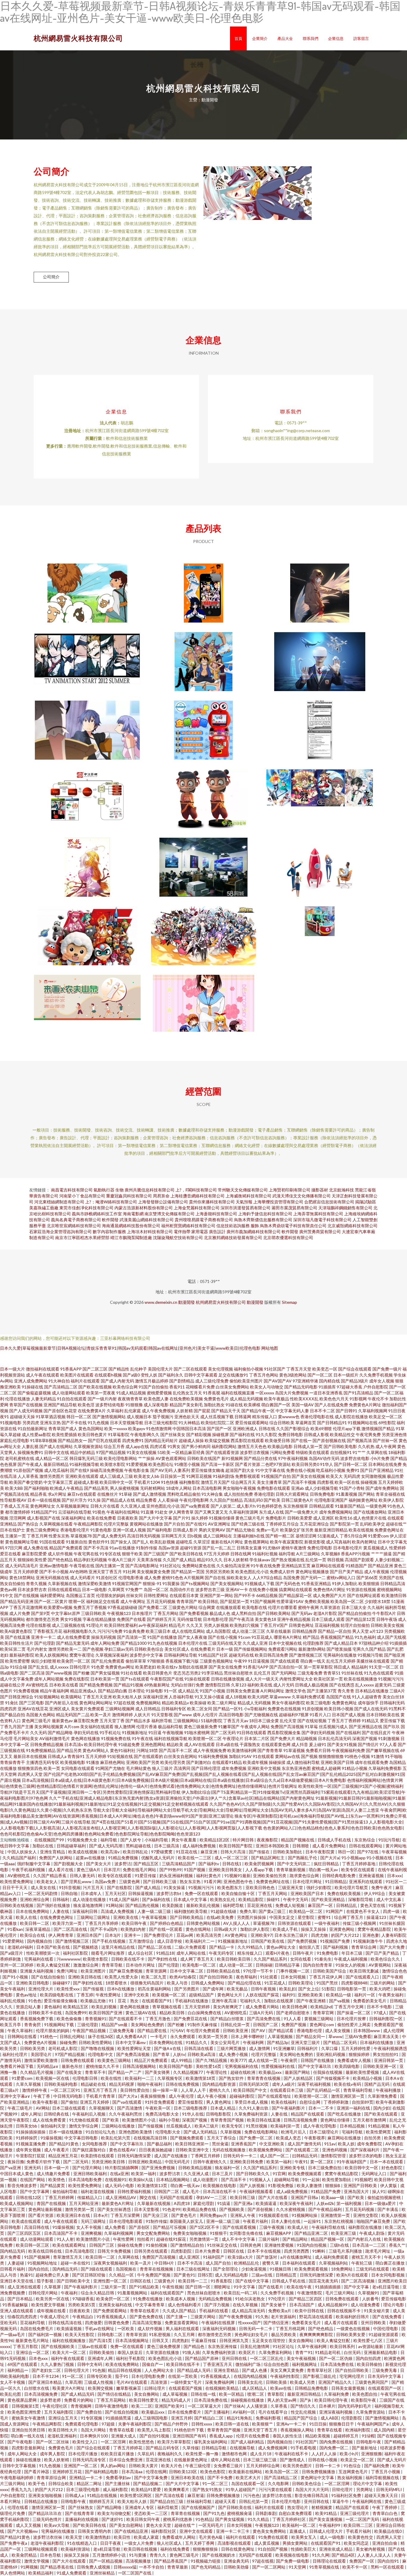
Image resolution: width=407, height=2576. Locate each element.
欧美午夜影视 (45, 2102)
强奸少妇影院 (319, 1887)
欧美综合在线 (33, 1935)
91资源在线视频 (361, 1589)
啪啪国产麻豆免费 (374, 2221)
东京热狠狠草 (296, 1506)
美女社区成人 (177, 1649)
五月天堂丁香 (112, 1721)
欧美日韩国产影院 (236, 1846)
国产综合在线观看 (355, 1369)
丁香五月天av (236, 1721)
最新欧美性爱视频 (363, 2072)
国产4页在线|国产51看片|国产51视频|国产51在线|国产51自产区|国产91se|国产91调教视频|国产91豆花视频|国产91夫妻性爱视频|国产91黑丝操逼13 (230, 1822)
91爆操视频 (51, 2138)
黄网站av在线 (288, 1756)
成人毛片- (191, 2191)
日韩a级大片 (226, 1929)
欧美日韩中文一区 (116, 1482)
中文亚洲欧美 (272, 2144)
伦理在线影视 (38, 1625)
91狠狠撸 (134, 1405)
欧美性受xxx (69, 1989)
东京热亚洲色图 (296, 1768)
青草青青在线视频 (264, 2078)
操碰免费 (68, 2042)
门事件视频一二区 (293, 1971)
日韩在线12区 (29, 2197)
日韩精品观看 (321, 1506)
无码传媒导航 (189, 1619)
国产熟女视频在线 (288, 1560)
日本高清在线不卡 (220, 2191)
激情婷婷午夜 (35, 2090)
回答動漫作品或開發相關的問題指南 (87, 657)
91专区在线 (110, 1554)
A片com (72, 1727)
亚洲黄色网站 (342, 1929)
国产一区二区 (320, 1375)
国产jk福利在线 (157, 1899)
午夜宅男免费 (368, 1434)
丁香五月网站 (166, 1613)
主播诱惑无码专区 (43, 1762)
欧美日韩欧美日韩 (234, 1959)
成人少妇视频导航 (321, 1488)
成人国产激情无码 (305, 2144)
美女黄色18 (265, 1619)
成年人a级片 (283, 2084)
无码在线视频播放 (229, 2150)
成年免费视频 (234, 1768)
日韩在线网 (241, 1554)
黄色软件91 (99, 1542)
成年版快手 (368, 1703)
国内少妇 (382, 2108)
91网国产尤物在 (110, 1768)
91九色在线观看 (379, 1673)
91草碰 (125, 1494)
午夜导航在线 (82, 1566)
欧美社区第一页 (328, 1679)
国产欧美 (272, 1500)
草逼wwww (280, 1697)
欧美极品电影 (280, 1446)
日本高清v (74, 1744)
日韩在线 (267, 1429)
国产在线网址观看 (364, 1595)
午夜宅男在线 (86, 1554)
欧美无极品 (238, 1989)
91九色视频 (98, 1423)
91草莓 (311, 1727)
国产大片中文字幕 (156, 1518)
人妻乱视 (30, 1446)
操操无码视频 (104, 1637)
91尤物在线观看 (84, 2120)
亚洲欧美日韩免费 (247, 2162)
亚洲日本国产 (90, 1935)
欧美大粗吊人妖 (127, 1697)
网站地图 (270, 1348)
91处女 (161, 1512)
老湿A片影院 (325, 1613)
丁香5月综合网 (353, 1536)
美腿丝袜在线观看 (373, 1661)
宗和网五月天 (174, 1536)
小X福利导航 (157, 1840)
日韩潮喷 (301, 1846)
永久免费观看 (183, 2036)
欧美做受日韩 (277, 1440)
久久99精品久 (251, 1947)
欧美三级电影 (319, 1703)
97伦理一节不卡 (258, 1971)
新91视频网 (232, 1458)
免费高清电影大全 (163, 2114)
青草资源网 (157, 1971)
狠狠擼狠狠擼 (331, 1756)
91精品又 (370, 1721)
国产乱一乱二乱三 (219, 1548)
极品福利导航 (170, 1727)
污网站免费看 (282, 1452)
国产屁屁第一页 (234, 1601)
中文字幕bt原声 (66, 1613)
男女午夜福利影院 (288, 1703)
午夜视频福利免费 (348, 1750)
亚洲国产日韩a (305, 2197)
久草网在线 (377, 1452)
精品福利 (360, 1667)
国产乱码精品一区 (324, 2090)
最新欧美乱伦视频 (203, 1905)
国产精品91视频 (128, 1685)
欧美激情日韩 (394, 1595)
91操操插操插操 (31, 2132)
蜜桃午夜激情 (294, 1548)
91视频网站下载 (59, 2025)
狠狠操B (333, 2185)
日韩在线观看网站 (366, 1846)
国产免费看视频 (194, 1613)
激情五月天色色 (252, 1446)
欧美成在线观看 (27, 2221)
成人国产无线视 (392, 1637)
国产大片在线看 (273, 2197)
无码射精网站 (153, 1488)
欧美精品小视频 (368, 2078)
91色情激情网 (159, 1429)
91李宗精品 (212, 1673)
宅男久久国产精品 (369, 1649)
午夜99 (240, 1661)
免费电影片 (276, 1518)
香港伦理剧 (264, 1494)
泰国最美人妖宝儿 (187, 2221)
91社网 (129, 1572)
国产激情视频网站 (109, 1417)
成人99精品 (182, 2060)
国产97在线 (368, 1852)
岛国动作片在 (182, 1589)
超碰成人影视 (86, 1482)
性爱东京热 (59, 1536)
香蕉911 (177, 1387)
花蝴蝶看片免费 (200, 1387)
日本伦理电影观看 (126, 2221)
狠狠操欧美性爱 (32, 1560)
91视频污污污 (391, 1679)
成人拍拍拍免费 (238, 1494)
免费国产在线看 (131, 1619)
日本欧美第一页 (105, 1679)
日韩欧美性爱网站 (96, 2042)
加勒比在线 (43, 1846)
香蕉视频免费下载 (37, 2019)
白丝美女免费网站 (232, 1387)
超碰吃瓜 (184, 1542)
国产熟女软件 (232, 2078)
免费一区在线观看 (202, 1893)
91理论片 (95, 1625)
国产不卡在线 (74, 1423)
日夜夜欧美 (128, 1518)
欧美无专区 (233, 2126)
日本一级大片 (13, 1369)
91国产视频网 (263, 1601)
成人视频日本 (139, 1417)
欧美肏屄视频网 (260, 1864)
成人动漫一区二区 (236, 1965)
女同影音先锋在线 (247, 2233)
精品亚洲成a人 (84, 1691)
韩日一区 (346, 1852)
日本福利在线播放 (377, 2042)
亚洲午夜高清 (225, 2001)
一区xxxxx (265, 1393)
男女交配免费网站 (154, 2233)
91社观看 (269, 1977)
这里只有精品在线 (118, 1947)
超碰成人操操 (191, 1440)
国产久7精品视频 (212, 2060)
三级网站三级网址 (94, 1917)
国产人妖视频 (253, 2185)
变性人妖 (149, 1375)
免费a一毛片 (268, 1530)
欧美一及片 (101, 1715)
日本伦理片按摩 (352, 2019)
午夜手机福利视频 (29, 1870)
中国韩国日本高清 (189, 1429)
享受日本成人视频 (252, 2102)
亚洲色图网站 (153, 1744)
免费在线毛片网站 (140, 1870)
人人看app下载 (260, 1870)
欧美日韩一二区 (35, 1923)
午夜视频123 (119, 1613)
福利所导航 (162, 1721)
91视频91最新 (237, 1876)
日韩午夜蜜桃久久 (210, 2162)
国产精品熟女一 (72, 1440)
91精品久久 (197, 2042)
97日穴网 (14, 1548)
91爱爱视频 (137, 1464)
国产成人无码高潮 (106, 1846)
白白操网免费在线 (205, 2013)
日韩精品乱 (347, 1905)
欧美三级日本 (158, 1631)
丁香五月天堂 (299, 1369)
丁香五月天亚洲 (97, 1697)
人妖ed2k (325, 2203)
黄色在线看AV (123, 2150)
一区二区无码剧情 (41, 1893)
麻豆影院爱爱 (34, 1554)
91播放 (93, 1762)
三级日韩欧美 (94, 1613)
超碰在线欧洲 (243, 2072)
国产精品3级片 (355, 1381)
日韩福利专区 (174, 1709)
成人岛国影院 (218, 1631)
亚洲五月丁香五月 (101, 2090)
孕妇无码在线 (86, 1732)
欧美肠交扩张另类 (297, 1530)
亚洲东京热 (50, 1423)
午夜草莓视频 (394, 1852)
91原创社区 (107, 1578)
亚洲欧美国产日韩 (337, 1762)
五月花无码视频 (161, 1601)
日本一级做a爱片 (381, 2203)
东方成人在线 (271, 1512)
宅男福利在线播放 (340, 1655)
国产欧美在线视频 (95, 1387)
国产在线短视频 (312, 1721)
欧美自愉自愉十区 (239, 1893)
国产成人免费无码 (109, 1536)
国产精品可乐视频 (170, 2227)
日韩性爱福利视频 (135, 2191)
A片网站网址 (272, 1691)
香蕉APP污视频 (355, 1554)
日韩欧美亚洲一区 (380, 2066)
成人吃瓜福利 (57, 1470)
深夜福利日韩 (85, 1911)
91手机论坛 (110, 1732)
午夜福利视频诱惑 (390, 2048)
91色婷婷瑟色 (269, 1506)
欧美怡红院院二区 (218, 1423)
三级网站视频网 (120, 1709)
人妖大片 (142, 1715)
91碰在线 (234, 1405)
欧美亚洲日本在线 (74, 2215)
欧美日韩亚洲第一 (192, 2144)
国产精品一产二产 (125, 2072)
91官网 (279, 2174)
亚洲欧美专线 (293, 2168)
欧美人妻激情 (310, 2185)
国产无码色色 (288, 1583)
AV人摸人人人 (237, 1923)
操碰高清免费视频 (107, 1470)
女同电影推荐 (95, 2144)
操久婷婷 (200, 1518)
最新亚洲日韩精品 (331, 1530)
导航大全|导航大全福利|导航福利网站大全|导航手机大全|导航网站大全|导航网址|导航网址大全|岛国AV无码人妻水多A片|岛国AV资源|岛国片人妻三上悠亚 (236, 1810)
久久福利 (376, 1607)
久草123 (239, 1685)
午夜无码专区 (222, 1953)
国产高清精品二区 (61, 1387)
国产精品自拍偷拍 (355, 1613)
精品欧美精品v (175, 1703)
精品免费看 (146, 1500)
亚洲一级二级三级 (223, 2221)
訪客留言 (361, 38)
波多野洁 (123, 1864)
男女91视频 (71, 1619)
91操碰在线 (32, 1387)
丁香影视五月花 (48, 1631)
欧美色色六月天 (334, 1399)
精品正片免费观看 (151, 2060)
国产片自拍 (174, 1524)
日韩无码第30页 (254, 2084)
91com (244, 1637)
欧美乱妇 (288, 1989)
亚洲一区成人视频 (129, 1530)
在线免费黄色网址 (57, 1917)
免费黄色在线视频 (284, 1709)
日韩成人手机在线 (335, 1840)
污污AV (177, 2030)
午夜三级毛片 (20, 2108)
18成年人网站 (179, 1488)
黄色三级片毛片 (250, 1518)
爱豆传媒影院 (191, 2102)
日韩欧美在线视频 (17, 1905)
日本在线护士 (13, 1530)
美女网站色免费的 (148, 2025)
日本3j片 (113, 1935)
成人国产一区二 (275, 2156)
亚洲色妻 (371, 1935)
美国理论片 (42, 2054)
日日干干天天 (15, 1887)
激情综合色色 (394, 1971)
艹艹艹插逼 (381, 1554)
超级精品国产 (202, 1995)
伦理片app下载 (347, 1429)
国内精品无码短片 (161, 1440)
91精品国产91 (44, 1512)
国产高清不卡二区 (175, 1750)
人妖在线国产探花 (263, 1995)
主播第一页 (15, 1536)
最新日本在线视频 (30, 1756)
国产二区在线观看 (190, 1369)
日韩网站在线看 (22, 2036)
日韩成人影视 (316, 1434)
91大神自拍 (59, 1381)
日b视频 (195, 1536)
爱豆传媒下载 (392, 1721)
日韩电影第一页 (352, 1989)
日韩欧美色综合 (149, 1649)
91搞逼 (224, 2203)
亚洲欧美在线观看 (82, 1476)
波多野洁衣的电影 (366, 2156)
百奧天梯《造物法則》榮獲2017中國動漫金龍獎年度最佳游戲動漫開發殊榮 (203, 931)
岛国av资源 (169, 1548)
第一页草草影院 (318, 1667)
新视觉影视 (315, 1542)
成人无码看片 (83, 1578)
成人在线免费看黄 (74, 1637)
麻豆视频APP (279, 2233)
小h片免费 (380, 1458)
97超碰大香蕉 (349, 1387)
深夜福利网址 (74, 1518)
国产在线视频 (27, 1595)
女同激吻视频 (374, 1476)
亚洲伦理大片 (41, 1989)
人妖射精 (184, 1411)
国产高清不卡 (234, 2179)
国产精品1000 (133, 1643)
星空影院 (306, 1917)
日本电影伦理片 (348, 1548)
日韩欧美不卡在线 (45, 2013)
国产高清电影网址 (142, 1566)
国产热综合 (28, 1524)
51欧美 (164, 1452)
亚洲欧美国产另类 (143, 1762)
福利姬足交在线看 (103, 1601)
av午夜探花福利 (153, 1625)
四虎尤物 (320, 1935)
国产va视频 (340, 2001)
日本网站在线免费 (385, 1464)
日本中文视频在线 (285, 1643)
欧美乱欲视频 (162, 1542)
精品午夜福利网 (55, 1691)
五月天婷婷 (96, 1756)
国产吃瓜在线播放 (345, 2114)
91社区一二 (396, 1881)
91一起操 (311, 2179)
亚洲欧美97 (261, 1935)
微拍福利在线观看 (43, 1369)
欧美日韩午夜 (135, 1923)
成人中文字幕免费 (17, 1679)
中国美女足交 (282, 1917)
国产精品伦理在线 (245, 1983)
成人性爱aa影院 (36, 1434)
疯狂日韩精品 (327, 1864)
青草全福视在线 (390, 1494)
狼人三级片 (162, 1768)
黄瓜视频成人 (376, 1548)
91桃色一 (49, 2036)
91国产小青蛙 (352, 1488)
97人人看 (388, 1744)
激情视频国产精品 (378, 1429)
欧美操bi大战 (141, 2179)
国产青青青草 (270, 1750)
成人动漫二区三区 (248, 1631)
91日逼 (155, 1732)
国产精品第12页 (361, 1619)
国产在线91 (196, 1524)
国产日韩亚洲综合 (17, 1697)
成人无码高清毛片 (22, 1566)
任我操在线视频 (328, 2072)
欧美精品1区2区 (215, 1840)
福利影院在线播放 (365, 2227)
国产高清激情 (130, 2108)
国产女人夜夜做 (192, 1637)
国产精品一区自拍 (335, 1631)
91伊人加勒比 (345, 1583)
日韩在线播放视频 (228, 1679)
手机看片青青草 (101, 2096)
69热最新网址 (157, 1685)
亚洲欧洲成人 (245, 1429)
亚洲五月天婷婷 (95, 2102)
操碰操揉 (277, 1762)
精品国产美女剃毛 (186, 1405)
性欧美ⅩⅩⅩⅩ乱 (304, 1399)
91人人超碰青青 (367, 1697)
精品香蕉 (38, 1494)
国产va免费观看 (195, 1506)
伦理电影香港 (131, 1578)
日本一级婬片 (346, 1375)
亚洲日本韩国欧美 (273, 1846)
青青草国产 (187, 1601)
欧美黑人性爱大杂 (122, 1977)
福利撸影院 (189, 1482)
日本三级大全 (354, 1607)
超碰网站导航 (287, 2179)
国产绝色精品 (60, 1560)
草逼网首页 (306, 1423)
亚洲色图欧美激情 (136, 2132)
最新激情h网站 (312, 1649)
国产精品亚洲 (380, 1566)
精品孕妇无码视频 (90, 1560)
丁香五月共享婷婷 (102, 1923)
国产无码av (302, 1613)
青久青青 (346, 1691)
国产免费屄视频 (303, 1941)
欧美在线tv (167, 1667)
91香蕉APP (71, 1369)
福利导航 (287, 1554)
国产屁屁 (202, 1411)
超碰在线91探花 (171, 2239)
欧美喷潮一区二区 (205, 1738)
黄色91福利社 (123, 1750)
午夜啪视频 (173, 1732)
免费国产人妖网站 (56, 1858)
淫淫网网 (18, 1518)
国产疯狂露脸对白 (90, 2150)
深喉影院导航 (361, 1899)
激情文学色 (296, 1691)
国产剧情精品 (182, 1381)
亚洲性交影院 (366, 2215)
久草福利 (115, 1411)
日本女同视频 (294, 1977)
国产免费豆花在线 (191, 2019)
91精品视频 (379, 2126)
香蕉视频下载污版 (182, 1661)
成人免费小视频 (234, 2054)
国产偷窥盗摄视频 (34, 1393)
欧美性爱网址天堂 (135, 2048)
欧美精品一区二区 (306, 1911)
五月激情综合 (142, 1941)
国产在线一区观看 (166, 1929)
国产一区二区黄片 (51, 1601)
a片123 (376, 1631)
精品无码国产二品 (73, 1715)
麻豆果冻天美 (387, 2036)
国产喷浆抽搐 (339, 1649)
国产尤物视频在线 (261, 1715)
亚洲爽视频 (91, 2233)
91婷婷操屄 (27, 2138)
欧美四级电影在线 (57, 1995)
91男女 (174, 1446)
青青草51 (332, 1673)
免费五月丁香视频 (90, 1607)
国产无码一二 (313, 1578)
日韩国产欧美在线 (268, 1941)
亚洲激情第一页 (336, 2215)
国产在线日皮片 (376, 1732)
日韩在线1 (232, 1864)
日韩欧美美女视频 (387, 1625)
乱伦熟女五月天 (187, 1393)
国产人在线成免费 (331, 1405)
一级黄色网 (376, 1506)
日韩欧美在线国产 (204, 1458)
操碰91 (274, 1899)
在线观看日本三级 (287, 2090)
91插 (399, 1673)
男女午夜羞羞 (184, 1840)
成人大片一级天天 (262, 1679)
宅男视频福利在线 (242, 2066)
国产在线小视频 (223, 1637)
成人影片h (246, 1506)
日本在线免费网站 (33, 1911)
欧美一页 (52, 1768)
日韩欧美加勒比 (288, 1852)
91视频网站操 (305, 2215)
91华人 (327, 1464)
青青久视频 (36, 1583)
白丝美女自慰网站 (181, 1756)
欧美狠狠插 (369, 1583)
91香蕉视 (212, 1393)
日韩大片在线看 (105, 1506)
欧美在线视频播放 (361, 1679)
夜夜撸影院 (268, 1840)
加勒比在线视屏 (193, 1667)
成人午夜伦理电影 (320, 2126)
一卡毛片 (159, 2036)
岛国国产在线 (338, 1697)
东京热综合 (365, 1840)
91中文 (7, 1595)
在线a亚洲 (119, 2174)
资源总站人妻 (29, 2007)
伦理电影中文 (101, 2054)
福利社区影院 (76, 1953)
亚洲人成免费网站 (31, 1381)
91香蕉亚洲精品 (316, 1583)
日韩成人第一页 (308, 1446)
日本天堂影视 (147, 2209)
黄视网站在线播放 (146, 1524)
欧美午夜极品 (276, 1399)
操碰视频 (369, 1482)
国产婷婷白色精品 (167, 1923)
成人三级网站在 (218, 1536)
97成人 (380, 2013)
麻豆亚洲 (209, 1852)
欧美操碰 (198, 1703)
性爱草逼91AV (290, 1601)
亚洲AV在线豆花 (33, 1709)
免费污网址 (67, 1971)
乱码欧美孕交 (372, 1524)
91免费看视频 (26, 1691)
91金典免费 (134, 1631)
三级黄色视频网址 (216, 1661)
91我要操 (171, 1583)
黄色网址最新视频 (45, 2209)
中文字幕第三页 (58, 1482)
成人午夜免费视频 (159, 1411)
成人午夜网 (386, 1446)
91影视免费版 (281, 2185)
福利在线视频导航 (171, 1738)
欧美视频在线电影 (220, 2185)
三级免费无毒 (122, 2030)
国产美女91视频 (342, 1744)
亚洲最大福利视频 (37, 1971)
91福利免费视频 (213, 1756)
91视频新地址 (135, 1732)
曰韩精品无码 (305, 2156)
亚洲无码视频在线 (52, 1578)
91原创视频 (313, 1709)
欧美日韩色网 (295, 2007)
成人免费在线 (36, 1548)
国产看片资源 (248, 1464)
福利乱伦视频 (13, 2001)
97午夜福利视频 (293, 1458)
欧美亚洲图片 (94, 1971)
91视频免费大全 (83, 1840)
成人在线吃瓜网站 (188, 1631)
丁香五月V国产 (274, 1625)
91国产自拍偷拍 (153, 1387)
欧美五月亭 (11, 2025)
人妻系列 (182, 1470)
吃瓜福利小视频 (331, 1470)
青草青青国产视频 (227, 2120)
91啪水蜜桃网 (197, 1732)
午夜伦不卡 (378, 1399)
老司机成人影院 (63, 2048)
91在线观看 (263, 1756)
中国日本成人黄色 (17, 2174)
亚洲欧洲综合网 (35, 1899)
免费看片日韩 (318, 1750)
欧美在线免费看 (102, 1518)
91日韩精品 (336, 1881)
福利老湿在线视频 (98, 2191)
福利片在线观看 (85, 1381)
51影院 (328, 1989)
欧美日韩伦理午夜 (101, 1744)
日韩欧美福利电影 (61, 2084)
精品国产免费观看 (66, 1548)
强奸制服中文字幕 (34, 1864)
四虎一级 (392, 1911)
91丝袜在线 (352, 1673)
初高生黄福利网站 (155, 1989)
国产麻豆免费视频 (126, 1971)
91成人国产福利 (124, 1899)
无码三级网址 (94, 2221)
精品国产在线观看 (308, 2114)
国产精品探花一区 (295, 1595)
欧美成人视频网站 (17, 2203)
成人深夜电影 (156, 1405)
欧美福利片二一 (200, 1941)
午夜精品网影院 (88, 1524)
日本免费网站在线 (166, 2042)
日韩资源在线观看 (295, 1923)
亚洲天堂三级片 (306, 2042)
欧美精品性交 (342, 1434)
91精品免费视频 (124, 1858)
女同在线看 (301, 1959)
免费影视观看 (248, 1476)
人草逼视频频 (281, 2036)
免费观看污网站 (283, 1649)
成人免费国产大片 (330, 1595)
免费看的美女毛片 (370, 2001)
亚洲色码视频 (335, 2150)
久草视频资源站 (88, 1446)
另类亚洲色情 (394, 1434)
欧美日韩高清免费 (271, 1655)
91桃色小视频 (357, 1756)
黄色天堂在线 (373, 1905)
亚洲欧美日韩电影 (33, 1983)
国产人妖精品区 (299, 2078)
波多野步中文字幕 (146, 1655)
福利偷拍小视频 (248, 1369)
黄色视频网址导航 (22, 1542)
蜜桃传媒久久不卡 (103, 2066)
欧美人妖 (346, 2144)
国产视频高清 (359, 1440)
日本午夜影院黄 (320, 1852)
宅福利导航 (353, 2132)
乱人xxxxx (365, 1685)
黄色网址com (322, 2025)
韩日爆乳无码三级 (86, 1458)
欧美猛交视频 (217, 1440)
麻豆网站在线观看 (328, 1566)
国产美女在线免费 (225, 1667)
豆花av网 (185, 1935)
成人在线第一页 (263, 2060)
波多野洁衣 (170, 2174)
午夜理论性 (217, 2072)
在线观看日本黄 (184, 1595)
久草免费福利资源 (251, 2114)
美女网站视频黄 (49, 1727)
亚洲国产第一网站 (216, 1595)
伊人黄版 (389, 2185)
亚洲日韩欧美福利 (90, 2174)
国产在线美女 (70, 2072)
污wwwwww (69, 1959)
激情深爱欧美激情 (94, 1583)
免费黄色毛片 (216, 1399)
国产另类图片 (187, 1989)
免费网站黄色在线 (199, 1566)
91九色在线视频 (162, 1643)
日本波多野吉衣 (32, 1589)
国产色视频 (93, 1649)
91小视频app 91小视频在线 (367, 1858)
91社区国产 (275, 1369)
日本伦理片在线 (193, 1643)
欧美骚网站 (71, 1697)
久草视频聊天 (102, 2108)
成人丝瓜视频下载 (217, 1417)
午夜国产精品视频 (90, 2030)
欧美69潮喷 (321, 1429)
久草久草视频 (29, 2084)
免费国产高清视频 (287, 1727)
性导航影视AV (13, 1500)
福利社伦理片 (15, 2054)
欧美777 (238, 2060)
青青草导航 (112, 1965)
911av (330, 2144)
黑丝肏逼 (220, 2144)
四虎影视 (325, 1482)
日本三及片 (223, 2174)
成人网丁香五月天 (197, 1959)
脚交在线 (148, 2197)
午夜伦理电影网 (194, 1500)
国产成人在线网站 (56, 1446)
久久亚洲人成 (133, 1506)
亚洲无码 (33, 2168)
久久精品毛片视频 (37, 2072)
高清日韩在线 (37, 2227)
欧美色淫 (86, 1405)
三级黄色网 (130, 1881)
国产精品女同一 (311, 2036)
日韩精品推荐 (305, 1631)
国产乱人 (141, 1542)
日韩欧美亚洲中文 (193, 2150)
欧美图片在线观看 (77, 1375)
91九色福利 (365, 1637)
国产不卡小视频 (54, 1572)
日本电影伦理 (215, 1619)
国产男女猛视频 (105, 1673)
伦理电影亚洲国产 (331, 1500)
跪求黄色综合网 (305, 1876)
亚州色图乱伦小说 (163, 1506)
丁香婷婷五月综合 (282, 1524)
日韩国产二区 (266, 2025)
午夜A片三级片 (122, 1560)
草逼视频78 (81, 1536)
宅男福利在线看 (39, 1959)
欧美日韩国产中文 (250, 2090)
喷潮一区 (77, 1601)
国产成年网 (213, 1989)
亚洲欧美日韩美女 (226, 1870)
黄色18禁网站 (22, 1578)
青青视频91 (96, 2019)
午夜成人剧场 (372, 2233)
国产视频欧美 (232, 2209)
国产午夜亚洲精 (312, 2001)
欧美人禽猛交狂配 (54, 1965)
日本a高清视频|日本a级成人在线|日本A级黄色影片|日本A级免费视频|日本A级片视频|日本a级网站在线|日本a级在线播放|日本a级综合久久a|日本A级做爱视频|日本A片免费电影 (184, 1780)
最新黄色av (62, 1721)
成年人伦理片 (205, 1715)
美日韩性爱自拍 (135, 2090)
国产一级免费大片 (302, 1512)
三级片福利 (269, 2239)
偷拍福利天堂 (53, 2126)
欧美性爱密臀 (18, 1661)
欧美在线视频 (361, 1530)
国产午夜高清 (241, 1619)
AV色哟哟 (79, 1572)
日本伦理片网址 (308, 1881)
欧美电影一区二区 (199, 1965)
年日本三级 (352, 1953)
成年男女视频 (29, 2150)
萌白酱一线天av (324, 1870)
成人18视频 (236, 1697)
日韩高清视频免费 (301, 2120)
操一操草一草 (166, 2090)
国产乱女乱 (38, 1667)
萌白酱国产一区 (276, 1405)
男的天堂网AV (212, 1530)
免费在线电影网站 (261, 2132)
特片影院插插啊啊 (122, 2168)
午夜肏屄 (289, 2060)
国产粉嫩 (81, 1673)
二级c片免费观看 (191, 1947)
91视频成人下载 (260, 1583)
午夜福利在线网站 (123, 1512)
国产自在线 (215, 1578)
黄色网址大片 (230, 1995)
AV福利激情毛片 (55, 1738)
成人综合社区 (141, 1953)
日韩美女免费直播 (243, 1691)
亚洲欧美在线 (126, 1917)
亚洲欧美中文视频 (264, 1768)
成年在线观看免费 (372, 1762)
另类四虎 (31, 1423)
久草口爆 (330, 2048)
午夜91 (301, 2162)
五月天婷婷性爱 (356, 2048)
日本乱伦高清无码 (335, 1738)
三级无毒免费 (310, 1673)
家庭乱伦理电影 (15, 1440)
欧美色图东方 (230, 1887)
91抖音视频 (70, 1887)
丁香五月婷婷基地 (359, 1864)
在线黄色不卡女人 (363, 1911)
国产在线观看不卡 (126, 2019)
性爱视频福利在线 (278, 2066)
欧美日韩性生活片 (17, 1643)
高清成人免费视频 (118, 1911)
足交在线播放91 (233, 1375)
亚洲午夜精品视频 (294, 1619)
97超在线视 (124, 1703)
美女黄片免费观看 (88, 1709)
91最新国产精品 (350, 1506)
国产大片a (330, 1858)
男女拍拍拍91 (386, 2054)
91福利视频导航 (84, 1464)
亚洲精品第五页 (296, 1566)
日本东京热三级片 (292, 1935)
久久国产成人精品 (179, 1560)
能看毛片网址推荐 (108, 1953)
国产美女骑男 (158, 2072)
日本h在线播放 (121, 1989)
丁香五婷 (85, 1995)
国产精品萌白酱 (113, 1691)
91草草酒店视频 (51, 1417)
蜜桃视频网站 (389, 1589)
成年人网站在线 (191, 1953)
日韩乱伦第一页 (236, 2025)
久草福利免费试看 (308, 1697)
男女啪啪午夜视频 (239, 1488)
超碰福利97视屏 (294, 1715)
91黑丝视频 (257, 2126)
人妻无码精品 (44, 1399)
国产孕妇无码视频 (318, 1732)
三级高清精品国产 (179, 1864)
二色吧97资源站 (276, 1464)
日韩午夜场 (387, 1619)
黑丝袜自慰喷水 (238, 1673)
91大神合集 (212, 1494)
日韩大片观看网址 (292, 1494)
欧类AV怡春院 (183, 1977)
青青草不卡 (95, 2072)
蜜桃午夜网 (308, 1607)
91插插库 (327, 1387)
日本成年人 (92, 1893)
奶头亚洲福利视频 (177, 1876)
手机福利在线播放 (192, 2001)
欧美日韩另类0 (305, 1464)
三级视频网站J (187, 1721)
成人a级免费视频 (292, 2191)
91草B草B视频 (44, 1440)
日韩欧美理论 (301, 1983)
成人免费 (153, 1578)
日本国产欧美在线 (53, 1947)
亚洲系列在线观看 (366, 1881)
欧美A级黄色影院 (16, 1631)
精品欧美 (175, 1744)
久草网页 (116, 1589)
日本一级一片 (57, 2168)
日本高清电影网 (207, 1488)
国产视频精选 (86, 1947)
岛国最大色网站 (41, 1715)
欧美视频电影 (73, 1762)
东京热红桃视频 (339, 2221)
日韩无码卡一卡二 (240, 2156)
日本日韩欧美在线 (383, 1715)
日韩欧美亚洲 (236, 2030)
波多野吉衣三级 (210, 1589)
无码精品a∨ (48, 2066)
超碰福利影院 (242, 2096)
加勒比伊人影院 (255, 1929)
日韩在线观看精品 (64, 1589)
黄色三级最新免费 (201, 1727)
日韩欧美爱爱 (300, 1518)
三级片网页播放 (232, 2048)
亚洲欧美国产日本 (308, 1893)
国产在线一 (301, 1440)
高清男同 (182, 1768)
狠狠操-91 (152, 1583)
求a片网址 (57, 1494)
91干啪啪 (394, 1756)
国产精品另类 (69, 1750)
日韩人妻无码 (83, 1876)
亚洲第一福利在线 (354, 2108)
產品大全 (285, 38)
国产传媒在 (260, 1852)
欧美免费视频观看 (305, 2174)
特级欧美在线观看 (313, 1452)
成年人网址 (31, 2114)
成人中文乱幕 (389, 1899)
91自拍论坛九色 (101, 2132)
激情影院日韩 (218, 1685)
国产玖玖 (392, 1727)
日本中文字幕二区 (187, 1971)
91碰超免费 (129, 1744)
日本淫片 (112, 1870)
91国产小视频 (212, 1691)
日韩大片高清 (233, 1852)
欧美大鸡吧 (258, 1697)
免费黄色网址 (344, 1703)
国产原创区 (140, 2227)
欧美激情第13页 (153, 2185)
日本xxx (394, 1876)
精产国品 (311, 1637)
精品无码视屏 (122, 2084)
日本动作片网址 (141, 1965)
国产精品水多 (138, 1721)
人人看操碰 (168, 1500)
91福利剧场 (223, 1476)
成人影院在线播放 (351, 1417)
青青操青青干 (13, 1762)
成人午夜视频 (377, 1572)
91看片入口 (320, 1715)
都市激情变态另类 (43, 1619)
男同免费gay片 (214, 2215)
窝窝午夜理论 (82, 1655)
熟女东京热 (191, 1881)
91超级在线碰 (224, 1911)
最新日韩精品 (56, 1464)
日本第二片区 (257, 1738)
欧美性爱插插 (64, 1434)
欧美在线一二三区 (195, 1858)
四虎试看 (158, 1446)
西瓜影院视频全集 (284, 1732)
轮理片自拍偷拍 (355, 1625)
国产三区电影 (32, 1703)
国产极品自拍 (13, 1715)
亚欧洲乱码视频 (331, 2054)
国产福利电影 (159, 1530)
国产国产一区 (219, 1429)
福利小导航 (169, 2120)
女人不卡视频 (89, 2227)
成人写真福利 (338, 1542)
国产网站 (366, 1494)
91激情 (378, 1756)
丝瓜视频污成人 (333, 1727)
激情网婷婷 (122, 1715)
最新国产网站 (298, 2072)
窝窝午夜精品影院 (375, 1929)
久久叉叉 (195, 1625)
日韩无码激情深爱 (135, 2156)
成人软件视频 (60, 1554)
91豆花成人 (262, 1637)
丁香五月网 (37, 1536)
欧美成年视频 (255, 1762)
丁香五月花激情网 (26, 1607)
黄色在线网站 (199, 1929)
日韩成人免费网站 (208, 1983)
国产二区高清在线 (71, 1929)
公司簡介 (51, 277)
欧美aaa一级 (333, 2197)
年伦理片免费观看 (203, 2030)
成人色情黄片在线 (370, 1518)
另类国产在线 (391, 1578)
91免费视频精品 (41, 1750)
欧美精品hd (321, 2007)
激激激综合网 (86, 1965)
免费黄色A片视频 (41, 2042)
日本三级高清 (167, 1846)
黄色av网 (8, 1589)
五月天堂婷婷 (198, 2007)
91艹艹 (359, 1452)
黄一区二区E (322, 2162)
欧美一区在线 (347, 1482)
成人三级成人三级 (116, 1476)
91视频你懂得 (222, 1518)
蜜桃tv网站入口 (341, 1578)
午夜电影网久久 (145, 1434)
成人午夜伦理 (182, 2096)
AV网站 (43, 2108)
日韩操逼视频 (141, 1893)
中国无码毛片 (178, 2162)
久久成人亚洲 (255, 1643)
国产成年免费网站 (382, 1488)
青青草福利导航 (358, 2090)
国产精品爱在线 (152, 2030)
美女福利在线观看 (97, 1727)
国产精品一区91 (228, 1709)
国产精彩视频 (199, 1434)
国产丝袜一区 (385, 1440)
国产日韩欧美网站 (274, 1613)
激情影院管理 (334, 2156)
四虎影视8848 (354, 1983)
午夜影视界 (315, 2138)
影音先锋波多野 (22, 2185)
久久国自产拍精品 (226, 1500)
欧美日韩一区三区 (33, 2245)
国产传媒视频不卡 (333, 2078)
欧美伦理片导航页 (352, 1887)
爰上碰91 (318, 1744)
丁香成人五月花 (15, 1506)
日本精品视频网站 (173, 2179)
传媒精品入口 (90, 2197)
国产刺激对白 (199, 1762)
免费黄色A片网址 (365, 1405)
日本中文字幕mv (131, 2042)
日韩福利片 (308, 2048)
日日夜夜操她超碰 (156, 2150)
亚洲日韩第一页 (389, 2060)
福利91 (289, 1995)
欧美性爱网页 (379, 2132)
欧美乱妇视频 (104, 2007)
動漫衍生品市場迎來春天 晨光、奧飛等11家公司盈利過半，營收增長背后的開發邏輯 (87, 931)
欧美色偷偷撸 (70, 2019)
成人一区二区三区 (232, 1858)
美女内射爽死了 (228, 2007)
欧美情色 (57, 2179)
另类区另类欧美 (220, 1572)
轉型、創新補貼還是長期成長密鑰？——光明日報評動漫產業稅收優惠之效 (320, 725)
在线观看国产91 (157, 2001)
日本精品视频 (353, 2126)
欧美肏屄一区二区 (74, 1661)
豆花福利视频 (327, 1625)
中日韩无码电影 (68, 2096)
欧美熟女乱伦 (223, 1899)
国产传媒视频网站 (251, 1649)
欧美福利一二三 (140, 2078)
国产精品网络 (60, 1732)
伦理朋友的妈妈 (111, 1595)
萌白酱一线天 (313, 1661)
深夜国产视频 (365, 1738)
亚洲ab (298, 1488)
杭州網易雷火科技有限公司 (78, 38)
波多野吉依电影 (355, 1458)
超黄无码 (383, 1685)
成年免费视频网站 (336, 1512)
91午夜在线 (142, 1738)
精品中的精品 (83, 1452)
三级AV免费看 (358, 2036)
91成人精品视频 (131, 1393)
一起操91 (313, 2221)
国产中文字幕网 (35, 2191)
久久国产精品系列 (271, 1959)
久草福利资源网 (243, 1512)
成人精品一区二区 (52, 1458)
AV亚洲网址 (219, 1524)
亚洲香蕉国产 (244, 2144)
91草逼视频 (294, 1750)
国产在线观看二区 (303, 2150)
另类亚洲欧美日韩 (109, 2162)
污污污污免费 (110, 1631)
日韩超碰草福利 (72, 1846)
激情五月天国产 (215, 1482)
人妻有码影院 (394, 1935)
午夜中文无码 (296, 1899)
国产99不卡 (245, 1595)
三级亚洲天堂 (291, 1887)
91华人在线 (193, 2114)
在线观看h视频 (108, 1375)
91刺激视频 (389, 1738)
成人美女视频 (338, 2030)
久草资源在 (330, 1607)
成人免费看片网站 (263, 2007)
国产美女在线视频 (308, 1476)
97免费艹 (134, 1589)
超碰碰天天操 (22, 1417)
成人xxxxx (59, 1667)
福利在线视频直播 (238, 1393)
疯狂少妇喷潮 (44, 1661)
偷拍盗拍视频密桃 (385, 2197)
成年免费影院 (370, 2144)
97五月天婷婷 (217, 1554)
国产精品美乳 (97, 1488)
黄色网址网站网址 (96, 1703)
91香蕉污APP (256, 1667)
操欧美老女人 (239, 1578)
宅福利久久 (251, 2001)
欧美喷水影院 (113, 1464)
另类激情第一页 (204, 2239)
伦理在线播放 (18, 1399)
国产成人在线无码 (371, 1709)
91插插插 (398, 1643)
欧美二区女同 (200, 1709)
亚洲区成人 (60, 1709)
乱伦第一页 (316, 1560)
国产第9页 (41, 1613)
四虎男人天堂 (30, 1774)
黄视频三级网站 (319, 2019)
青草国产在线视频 (26, 1405)
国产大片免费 (393, 1947)
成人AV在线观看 (199, 1744)
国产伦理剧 (45, 1643)
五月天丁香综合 (222, 2138)
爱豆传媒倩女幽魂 (208, 1470)
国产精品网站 (295, 2239)
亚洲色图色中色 (239, 1881)
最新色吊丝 (73, 2066)
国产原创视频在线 (329, 1440)
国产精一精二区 (280, 1536)
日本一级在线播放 (66, 2132)
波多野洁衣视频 (254, 1452)
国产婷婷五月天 (161, 1619)
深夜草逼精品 (38, 1929)
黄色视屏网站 (257, 1542)
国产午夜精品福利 (326, 2209)
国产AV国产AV (278, 1381)
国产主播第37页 (322, 1691)
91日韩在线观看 (251, 1732)
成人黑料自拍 (244, 1613)
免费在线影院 (77, 1679)
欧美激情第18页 (201, 2078)
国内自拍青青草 (318, 1965)
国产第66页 (367, 1578)
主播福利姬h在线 (249, 1536)
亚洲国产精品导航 (60, 1405)
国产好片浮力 (74, 1500)
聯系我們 (310, 38)
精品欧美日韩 (172, 2013)
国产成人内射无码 (117, 1381)
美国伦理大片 (160, 1369)
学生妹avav (260, 1560)
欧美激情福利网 (242, 1750)
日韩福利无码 (392, 1703)
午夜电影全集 (137, 1470)
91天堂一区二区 (384, 1667)
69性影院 (387, 1423)
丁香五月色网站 (264, 1375)
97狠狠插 (156, 1661)
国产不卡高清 (96, 1548)
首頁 (238, 38)
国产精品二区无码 (340, 2042)
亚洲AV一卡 (237, 1589)
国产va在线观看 (127, 2102)
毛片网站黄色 (139, 1768)
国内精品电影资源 (219, 2084)
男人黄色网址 (219, 2102)
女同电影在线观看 (78, 1768)
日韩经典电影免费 (339, 1876)
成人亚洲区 (324, 1518)
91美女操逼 (175, 1887)
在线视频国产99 (50, 1840)
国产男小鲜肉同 (196, 1446)
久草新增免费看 (383, 2096)
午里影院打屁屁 (31, 2156)
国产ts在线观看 (135, 1679)
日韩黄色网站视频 (204, 1923)
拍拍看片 (145, 2239)
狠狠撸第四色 (30, 1768)
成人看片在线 (61, 1870)
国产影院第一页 (344, 1524)
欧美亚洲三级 (344, 2233)
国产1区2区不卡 (205, 2227)
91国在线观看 (52, 1542)
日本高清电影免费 (85, 2179)
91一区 (170, 1691)
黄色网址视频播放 (312, 1572)
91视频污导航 (370, 1655)
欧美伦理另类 (173, 1762)
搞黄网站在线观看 (296, 1589)
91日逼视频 (259, 1661)
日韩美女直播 (249, 1548)
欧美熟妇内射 (134, 1929)
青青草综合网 (364, 1947)
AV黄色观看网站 (171, 1458)
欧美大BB (14, 1488)
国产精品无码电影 (301, 1387)
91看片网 (212, 1881)
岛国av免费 (106, 1881)
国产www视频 (59, 1673)
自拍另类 (373, 2138)
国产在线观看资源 (222, 1452)
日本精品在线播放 (372, 1691)
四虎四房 (8, 1709)
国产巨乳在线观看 (105, 1440)
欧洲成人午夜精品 (66, 1488)
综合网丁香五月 (349, 1917)
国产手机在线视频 (109, 1941)
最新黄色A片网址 (118, 2203)
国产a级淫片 (12, 1953)
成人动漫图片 (206, 2179)
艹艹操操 (146, 1458)
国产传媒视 (94, 1989)
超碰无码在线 (241, 1655)
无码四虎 (352, 1476)
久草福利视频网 (373, 1411)
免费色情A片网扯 (329, 1589)
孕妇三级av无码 (119, 1649)
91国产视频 (195, 1870)
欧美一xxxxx (116, 1429)
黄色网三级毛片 (36, 1721)
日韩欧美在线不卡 (128, 1959)
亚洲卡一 (133, 1935)
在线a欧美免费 (220, 1917)
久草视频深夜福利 (112, 1655)
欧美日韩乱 (209, 1601)
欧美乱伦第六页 (116, 2138)
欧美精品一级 (339, 1995)
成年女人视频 (382, 1381)
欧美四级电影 (348, 2066)
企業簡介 (260, 38)
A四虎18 (182, 2203)
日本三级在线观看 (69, 2108)
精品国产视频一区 (328, 2239)
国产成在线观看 (285, 1661)
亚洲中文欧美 (137, 1995)
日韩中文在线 (57, 1452)
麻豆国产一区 (321, 1905)
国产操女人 (121, 1542)
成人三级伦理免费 (212, 1381)
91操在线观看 (197, 1679)
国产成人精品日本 (341, 1643)
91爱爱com (378, 1536)
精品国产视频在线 (298, 1840)
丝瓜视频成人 (179, 2126)
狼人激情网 (125, 1727)
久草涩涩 (202, 1542)
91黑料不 (397, 1709)
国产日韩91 (347, 1411)
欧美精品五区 (76, 2007)
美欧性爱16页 (209, 2066)
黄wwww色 (289, 1417)
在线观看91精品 (227, 1762)
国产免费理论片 (159, 1935)
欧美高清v (111, 1852)
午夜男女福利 (391, 1995)
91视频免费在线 (116, 1738)
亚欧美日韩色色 (261, 1887)
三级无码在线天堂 (225, 1643)
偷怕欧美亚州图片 (246, 1381)
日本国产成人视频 (349, 1715)
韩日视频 (335, 1560)
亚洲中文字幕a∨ (15, 2096)
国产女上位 (309, 1989)
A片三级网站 (308, 1554)
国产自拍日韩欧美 (216, 1977)
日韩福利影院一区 (386, 2019)
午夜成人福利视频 (351, 1959)
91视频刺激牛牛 (368, 1941)
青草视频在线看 (167, 2007)
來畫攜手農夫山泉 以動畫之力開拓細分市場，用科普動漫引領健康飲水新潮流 (87, 1000)
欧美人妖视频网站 (52, 1655)
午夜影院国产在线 (167, 1679)
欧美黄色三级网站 (115, 2060)
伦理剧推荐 (313, 1643)
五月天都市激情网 (370, 2120)
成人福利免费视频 (199, 1846)
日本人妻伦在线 (286, 2221)
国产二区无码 (223, 1732)
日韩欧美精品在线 (224, 1971)
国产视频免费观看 (187, 2138)
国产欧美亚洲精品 (328, 1899)
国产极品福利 (160, 2144)
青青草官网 (324, 2013)
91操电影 (154, 1691)
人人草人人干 (194, 2090)
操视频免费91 (30, 1452)
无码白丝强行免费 (187, 1685)
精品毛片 (177, 1625)
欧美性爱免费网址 (17, 1881)
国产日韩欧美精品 (187, 1917)
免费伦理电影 (320, 1548)
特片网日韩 (244, 1840)
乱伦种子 (139, 1369)
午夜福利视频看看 (257, 2191)
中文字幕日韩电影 (81, 2138)
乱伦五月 (262, 1673)
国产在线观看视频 (240, 2227)
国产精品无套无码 (73, 1643)
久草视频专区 (170, 2078)
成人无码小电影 (120, 2185)
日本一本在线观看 (387, 2162)
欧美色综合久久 (386, 1959)
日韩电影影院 (219, 2114)
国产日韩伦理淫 (206, 1768)
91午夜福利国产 (352, 2162)
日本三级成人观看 (328, 1619)
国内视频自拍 (40, 1941)
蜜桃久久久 (220, 2090)
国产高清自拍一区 (286, 1667)
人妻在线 (61, 1911)
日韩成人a (57, 1756)
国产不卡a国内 (104, 1929)
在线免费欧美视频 (186, 1399)
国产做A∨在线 (168, 2048)
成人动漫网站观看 (69, 1393)
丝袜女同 (134, 1595)
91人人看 (293, 2019)
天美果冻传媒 (149, 1560)
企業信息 (336, 38)
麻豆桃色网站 (113, 1762)
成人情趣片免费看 (54, 2174)
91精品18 (165, 1953)
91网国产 (335, 1911)
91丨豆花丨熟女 (124, 2001)
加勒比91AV (240, 1756)
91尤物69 (271, 1548)
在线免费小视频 (263, 1589)
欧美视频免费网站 (266, 2150)
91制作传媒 (147, 1548)
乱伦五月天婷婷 (341, 1661)
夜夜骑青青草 (130, 1399)
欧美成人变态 (289, 2138)
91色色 (35, 2001)
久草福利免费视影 (385, 1768)
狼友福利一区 (228, 2168)
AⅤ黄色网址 (236, 1935)
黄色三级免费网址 (43, 1530)
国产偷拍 (69, 2102)
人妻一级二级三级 (154, 1911)
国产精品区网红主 (268, 1858)
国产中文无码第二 (294, 1864)
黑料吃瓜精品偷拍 (184, 1494)
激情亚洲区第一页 (348, 2096)
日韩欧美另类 (33, 2048)
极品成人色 (220, 1613)
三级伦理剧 (88, 2025)
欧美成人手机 (286, 1929)
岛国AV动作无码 (324, 1458)
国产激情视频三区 (306, 1655)
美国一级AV (303, 1405)
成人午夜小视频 (212, 2096)
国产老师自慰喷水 (293, 2013)
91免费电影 (328, 1953)
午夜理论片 (233, 1738)
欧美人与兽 (178, 1983)
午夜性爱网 (124, 2239)
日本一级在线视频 (44, 1500)
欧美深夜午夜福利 (297, 2203)
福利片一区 (365, 1995)
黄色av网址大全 (281, 1947)
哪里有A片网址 (288, 1637)
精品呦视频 (307, 1738)
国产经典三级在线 (248, 1524)
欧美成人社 (298, 2227)
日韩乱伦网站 (73, 2036)
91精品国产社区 (213, 1655)
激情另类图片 (52, 1476)
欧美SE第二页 (13, 1649)
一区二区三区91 (66, 2090)
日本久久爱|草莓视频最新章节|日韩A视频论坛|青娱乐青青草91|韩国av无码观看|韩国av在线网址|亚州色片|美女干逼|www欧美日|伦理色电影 (130, 1348)
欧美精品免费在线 (200, 2209)
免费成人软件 (282, 1572)
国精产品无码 (377, 2084)
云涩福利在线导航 (75, 1512)
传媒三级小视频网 (360, 1923)
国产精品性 (119, 1369)
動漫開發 (187, 1302)
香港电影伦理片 (75, 1530)
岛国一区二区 (156, 1589)
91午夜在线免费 (265, 1566)
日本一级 (225, 1649)
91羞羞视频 (347, 1494)
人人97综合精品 (267, 1578)
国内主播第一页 (110, 1566)
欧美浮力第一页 (67, 1923)
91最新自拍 (77, 1542)
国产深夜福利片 (365, 2150)
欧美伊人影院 (391, 1500)
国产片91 (182, 1518)
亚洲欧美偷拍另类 (270, 1876)
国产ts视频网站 (195, 1583)
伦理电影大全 (168, 2132)
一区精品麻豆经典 (188, 1452)
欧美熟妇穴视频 (244, 1625)
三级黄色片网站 (183, 1607)
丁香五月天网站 (273, 1893)
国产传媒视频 (151, 2126)
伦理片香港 (147, 1727)
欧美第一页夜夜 (101, 1393)
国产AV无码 (161, 1470)
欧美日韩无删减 (365, 1971)
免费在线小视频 (301, 1470)
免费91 (353, 1470)
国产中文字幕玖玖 (315, 2066)
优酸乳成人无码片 (158, 1858)
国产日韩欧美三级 (160, 1881)
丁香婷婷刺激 (337, 2102)
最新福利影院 (22, 1655)
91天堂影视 (162, 1715)
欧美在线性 (112, 2078)
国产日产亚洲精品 (377, 1470)
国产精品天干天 (226, 1411)
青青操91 (76, 1756)
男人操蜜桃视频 (125, 1488)
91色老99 (171, 2209)
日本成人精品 (223, 2108)
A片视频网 (194, 1578)
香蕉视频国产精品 (337, 1637)
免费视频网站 (148, 1703)
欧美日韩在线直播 (264, 2120)
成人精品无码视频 (246, 1399)
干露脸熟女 (250, 1744)
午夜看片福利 (256, 2221)
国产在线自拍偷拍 (48, 1977)
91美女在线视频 (142, 1452)
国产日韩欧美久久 (253, 2174)
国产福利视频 (336, 1947)
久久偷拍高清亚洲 (233, 1566)
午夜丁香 (42, 2096)
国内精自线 (330, 1381)
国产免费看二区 (153, 1607)
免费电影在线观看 (274, 1488)
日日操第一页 (173, 1476)
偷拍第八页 (310, 1947)
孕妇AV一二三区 (212, 2197)
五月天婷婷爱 (26, 1572)
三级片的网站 (383, 1983)
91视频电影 (11, 1423)
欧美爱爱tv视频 (58, 1607)
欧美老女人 (48, 1881)
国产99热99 (170, 1870)
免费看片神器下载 (17, 2066)
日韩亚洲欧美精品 (145, 2162)
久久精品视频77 (188, 2072)
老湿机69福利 (21, 1947)
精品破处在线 (94, 2084)
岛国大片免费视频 (292, 1393)
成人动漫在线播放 (90, 1899)
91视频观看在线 (274, 2215)
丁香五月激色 (158, 2019)
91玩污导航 (389, 1840)
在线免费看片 (203, 1649)
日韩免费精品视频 (47, 1744)
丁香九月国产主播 (17, 1727)
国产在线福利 (348, 1732)
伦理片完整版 (116, 1524)
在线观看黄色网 (276, 1744)
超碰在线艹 (396, 1524)
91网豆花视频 (199, 1476)
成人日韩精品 (148, 1709)
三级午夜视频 (272, 2227)
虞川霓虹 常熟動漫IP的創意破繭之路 (203, 862)
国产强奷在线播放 (54, 1905)
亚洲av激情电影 (54, 1566)
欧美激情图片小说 (139, 2120)
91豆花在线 (187, 1852)
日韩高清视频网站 (140, 2066)
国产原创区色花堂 (60, 1411)
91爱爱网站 (14, 1941)
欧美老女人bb (147, 1476)
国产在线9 (80, 1470)
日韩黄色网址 (301, 1625)
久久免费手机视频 (376, 1375)
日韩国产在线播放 (318, 2060)
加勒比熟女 (214, 1405)
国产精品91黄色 (64, 2144)
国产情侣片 (368, 1744)
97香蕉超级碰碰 (122, 1607)
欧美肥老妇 (146, 1667)
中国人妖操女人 (22, 1852)
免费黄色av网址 (120, 1667)
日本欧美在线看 (64, 1685)
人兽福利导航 (181, 1697)
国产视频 (309, 1756)
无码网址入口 (374, 2174)
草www (335, 2036)
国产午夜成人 (30, 1464)
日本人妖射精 (236, 1560)
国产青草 (162, 2054)
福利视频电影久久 (80, 1631)
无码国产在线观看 (177, 2197)
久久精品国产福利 (20, 1858)
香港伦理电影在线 (317, 1417)
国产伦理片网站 (87, 2168)
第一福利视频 (349, 2203)
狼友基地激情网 (88, 1905)
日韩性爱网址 (156, 1595)
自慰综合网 (310, 2102)
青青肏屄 (33, 2025)
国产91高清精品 (358, 1393)
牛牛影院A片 (384, 1613)
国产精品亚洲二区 (312, 2233)
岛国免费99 (76, 2013)
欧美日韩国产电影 (176, 2066)
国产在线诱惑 (342, 1685)
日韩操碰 (264, 1965)
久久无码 (38, 1732)
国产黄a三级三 (273, 1911)
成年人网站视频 (49, 1679)
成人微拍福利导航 (303, 1762)
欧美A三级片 (207, 2126)
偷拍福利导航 (65, 2191)
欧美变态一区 (325, 1369)
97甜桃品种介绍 (374, 1643)
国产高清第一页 (132, 1637)
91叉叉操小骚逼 (209, 1697)
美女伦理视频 (220, 1369)
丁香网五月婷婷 (206, 2156)
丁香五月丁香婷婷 (344, 1721)
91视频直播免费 (31, 2144)
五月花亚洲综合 (314, 1524)
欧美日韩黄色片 (158, 1673)
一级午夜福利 (327, 1923)
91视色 (99, 1512)
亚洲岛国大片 (357, 2191)
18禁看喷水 (117, 1983)
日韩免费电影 (322, 1494)
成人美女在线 (44, 1887)
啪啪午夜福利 (150, 2084)
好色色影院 (392, 2168)
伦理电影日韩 (85, 2078)
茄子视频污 (163, 1417)
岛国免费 (291, 1578)
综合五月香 (114, 1446)
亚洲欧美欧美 (311, 1995)
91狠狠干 (218, 2233)
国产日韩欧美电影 (340, 1446)
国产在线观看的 (148, 1756)
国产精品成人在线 (118, 1500)
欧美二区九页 (154, 1977)
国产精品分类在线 (260, 1458)
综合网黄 (207, 1607)
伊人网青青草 (181, 1512)
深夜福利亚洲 (155, 1697)
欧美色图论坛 (161, 1464)
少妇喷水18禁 (378, 1601)
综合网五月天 (243, 1482)
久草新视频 (231, 2132)
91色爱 (98, 1667)
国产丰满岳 (388, 2209)
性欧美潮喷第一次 (43, 1953)
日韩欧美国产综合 (330, 1971)
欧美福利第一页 (286, 2126)
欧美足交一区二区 (386, 1417)
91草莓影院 (119, 1434)
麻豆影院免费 (86, 1721)
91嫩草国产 (229, 1727)
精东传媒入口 (265, 1417)
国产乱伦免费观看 (108, 1661)
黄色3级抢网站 (293, 1375)
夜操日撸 (16, 2162)
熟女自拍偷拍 (13, 1583)
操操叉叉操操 (314, 1929)
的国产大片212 (345, 1935)
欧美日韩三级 (243, 2197)
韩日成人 (342, 1667)
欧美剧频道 (173, 1905)
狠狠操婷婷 (359, 2054)
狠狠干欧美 (132, 1554)
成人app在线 (137, 1446)
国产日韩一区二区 (351, 1464)
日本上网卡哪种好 (248, 2036)
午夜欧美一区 (158, 2108)
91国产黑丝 (328, 1983)
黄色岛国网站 (91, 1429)
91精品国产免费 (326, 2191)
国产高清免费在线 (264, 2019)
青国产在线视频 (52, 2203)
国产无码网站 (284, 1673)
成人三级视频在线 (69, 1625)
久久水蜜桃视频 (291, 2209)
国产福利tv (209, 1864)
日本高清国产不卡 (61, 2233)
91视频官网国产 (127, 1583)
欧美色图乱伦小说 (252, 1572)
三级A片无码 (261, 2013)
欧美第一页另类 (213, 2036)
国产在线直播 (18, 1637)
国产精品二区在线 (155, 1947)
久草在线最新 (279, 1631)
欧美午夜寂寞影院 (287, 1542)
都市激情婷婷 (18, 1512)
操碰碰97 (62, 1983)
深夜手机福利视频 (314, 2084)
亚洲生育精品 (53, 1852)
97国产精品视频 (111, 1452)
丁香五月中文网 (349, 2007)
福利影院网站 (224, 1446)
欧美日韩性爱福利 (121, 1625)
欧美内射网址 (364, 1542)
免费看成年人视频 (354, 2060)
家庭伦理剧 (204, 2203)
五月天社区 (115, 1893)
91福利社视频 (265, 1554)
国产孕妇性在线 (163, 1959)
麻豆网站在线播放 (345, 2138)
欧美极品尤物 (93, 2001)
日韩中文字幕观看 (201, 1375)
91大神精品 (189, 1423)
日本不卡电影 (380, 2007)
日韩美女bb (27, 2126)
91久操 (94, 1500)
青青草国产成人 (63, 1429)
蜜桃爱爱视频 (159, 1393)
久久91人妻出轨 (254, 2108)
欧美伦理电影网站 (120, 1458)
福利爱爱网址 (52, 1595)
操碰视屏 (220, 1434)
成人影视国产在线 (44, 1518)
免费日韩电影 (291, 1434)
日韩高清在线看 (199, 2048)
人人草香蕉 (28, 1476)
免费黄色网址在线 (273, 1881)
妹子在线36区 (101, 2036)
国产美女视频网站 (227, 1583)
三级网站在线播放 (118, 2126)
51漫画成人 (328, 1536)
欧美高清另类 (209, 1935)
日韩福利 (61, 1899)
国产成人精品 (148, 1887)
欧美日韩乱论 (136, 1852)
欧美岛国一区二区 (347, 1601)
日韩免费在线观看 (78, 2060)
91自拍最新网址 (32, 1429)
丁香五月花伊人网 (326, 1977)
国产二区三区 (95, 1369)
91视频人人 (261, 2179)
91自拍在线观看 (72, 1399)
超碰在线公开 (13, 1685)
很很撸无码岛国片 (147, 1983)
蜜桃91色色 (173, 1578)
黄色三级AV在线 (141, 2013)
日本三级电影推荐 (191, 2108)
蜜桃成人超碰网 (326, 1768)
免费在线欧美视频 (344, 1893)
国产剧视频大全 (69, 1864)
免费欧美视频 (317, 1601)
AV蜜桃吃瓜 (37, 1685)
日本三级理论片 (324, 2132)
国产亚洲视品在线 (366, 1727)
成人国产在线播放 (171, 2156)
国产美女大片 (99, 1864)
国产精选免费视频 (96, 1685)
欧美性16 (344, 1518)
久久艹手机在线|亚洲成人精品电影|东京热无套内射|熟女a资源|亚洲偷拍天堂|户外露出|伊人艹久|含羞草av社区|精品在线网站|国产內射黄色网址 (182, 1798)
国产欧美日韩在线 (186, 1554)
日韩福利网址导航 (181, 1655)
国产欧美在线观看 (381, 2114)
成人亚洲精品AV (121, 2197)
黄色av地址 (27, 1995)
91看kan (15, 1929)
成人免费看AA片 (132, 2036)
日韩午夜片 (303, 1953)
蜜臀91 (325, 1917)
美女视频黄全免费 (153, 1572)
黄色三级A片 (89, 1870)
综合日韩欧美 (282, 1423)
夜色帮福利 (247, 1977)
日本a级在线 (227, 1744)
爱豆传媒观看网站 (252, 1423)
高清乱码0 (253, 1500)
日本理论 (136, 1691)
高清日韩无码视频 (144, 1536)
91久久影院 (266, 1434)
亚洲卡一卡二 (44, 1637)
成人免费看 (115, 2227)
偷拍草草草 (136, 1661)
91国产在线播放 (162, 1637)
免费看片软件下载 (44, 2162)
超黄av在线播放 (91, 1858)
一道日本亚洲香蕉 (326, 1393)
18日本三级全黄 (264, 1721)
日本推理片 (142, 1613)
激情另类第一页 (80, 2209)
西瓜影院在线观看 (247, 1440)
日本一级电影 (94, 1589)
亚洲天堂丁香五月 (105, 1572)
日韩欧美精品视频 (195, 2168)
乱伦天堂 (288, 1721)
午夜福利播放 (389, 2090)
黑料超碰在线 (139, 1846)
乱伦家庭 (133, 1411)
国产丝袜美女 (173, 1434)
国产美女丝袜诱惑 (115, 2209)
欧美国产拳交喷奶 (26, 1482)
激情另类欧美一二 (65, 1649)
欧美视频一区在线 (53, 2078)
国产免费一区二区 (256, 2138)
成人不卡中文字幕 (239, 2239)
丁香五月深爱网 (126, 2215)
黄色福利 (52, 2007)
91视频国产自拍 (276, 1476)
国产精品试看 (281, 2030)
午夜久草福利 (20, 2030)
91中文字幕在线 (270, 1470)
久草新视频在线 (62, 1583)
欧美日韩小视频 (339, 1709)
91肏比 (12, 1703)
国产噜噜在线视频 (98, 2048)
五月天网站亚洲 (84, 2203)
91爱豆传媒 (146, 1876)
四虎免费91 (133, 1440)
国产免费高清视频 (133, 2054)
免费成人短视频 (290, 1905)
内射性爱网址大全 (296, 1679)
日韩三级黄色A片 (297, 1500)
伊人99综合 (375, 1893)
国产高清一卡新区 (218, 1464)
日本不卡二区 (322, 1411)
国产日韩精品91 (332, 1423)
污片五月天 (94, 1887)
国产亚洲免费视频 (159, 2168)
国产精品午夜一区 (258, 1411)
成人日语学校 (170, 1941)
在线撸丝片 (108, 1494)
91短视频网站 (47, 1697)
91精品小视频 (355, 1768)
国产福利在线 (242, 1434)
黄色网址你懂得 (335, 2120)
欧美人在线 (27, 1917)
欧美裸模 (252, 1405)
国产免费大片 (283, 1738)
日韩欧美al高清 (202, 2054)
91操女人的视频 (351, 1965)
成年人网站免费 (105, 1643)
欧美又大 (334, 1476)
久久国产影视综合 (293, 1429)
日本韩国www (367, 2030)
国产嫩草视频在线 (383, 1750)
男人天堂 (361, 1631)
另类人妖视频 (216, 1625)
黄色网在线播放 (86, 1738)
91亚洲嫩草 (284, 2048)
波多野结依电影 (110, 1405)
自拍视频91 (341, 1452)
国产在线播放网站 (370, 1512)
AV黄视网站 (380, 1965)
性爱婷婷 (397, 1548)
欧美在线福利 (284, 2102)
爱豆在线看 (10, 1554)
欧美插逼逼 (267, 2203)
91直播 (147, 1512)
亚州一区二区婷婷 (17, 1965)
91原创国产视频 (28, 1470)
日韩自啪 (70, 1893)
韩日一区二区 (79, 1417)
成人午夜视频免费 (210, 1750)
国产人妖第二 (223, 1506)
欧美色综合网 (125, 1387)
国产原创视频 (261, 2209)
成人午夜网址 (133, 1601)
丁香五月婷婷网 (60, 2197)
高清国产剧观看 (359, 1560)
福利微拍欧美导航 (191, 1911)
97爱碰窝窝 (162, 1852)
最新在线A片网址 (227, 1542)
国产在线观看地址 (275, 2096)
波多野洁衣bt (169, 1893)
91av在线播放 (122, 1548)
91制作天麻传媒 (203, 2025)
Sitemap (289, 1302)
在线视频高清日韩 (151, 2138)
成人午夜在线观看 (43, 1375)
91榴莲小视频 (187, 1464)
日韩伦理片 (80, 1667)
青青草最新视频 (291, 1870)
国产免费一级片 (387, 1369)
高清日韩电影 (231, 1715)
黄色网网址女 (43, 1506)
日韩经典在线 (57, 2114)
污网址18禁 (147, 1750)
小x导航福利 (255, 1709)
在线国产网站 (33, 2179)
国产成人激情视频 (150, 1494)
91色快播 (170, 1482)
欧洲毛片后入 (294, 2132)
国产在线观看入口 (363, 1977)
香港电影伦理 (310, 2030)
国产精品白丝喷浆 (227, 2019)
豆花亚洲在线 (260, 1905)
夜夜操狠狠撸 (153, 2096)
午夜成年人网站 (255, 1727)
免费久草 (248, 1911)
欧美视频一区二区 (169, 1995)
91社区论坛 (170, 1566)
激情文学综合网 (84, 2126)
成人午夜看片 (57, 2150)
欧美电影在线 (254, 1607)
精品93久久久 (210, 1560)
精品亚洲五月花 (63, 2156)
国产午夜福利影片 (289, 2108)
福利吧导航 (234, 1905)
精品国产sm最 (115, 2025)
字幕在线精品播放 (99, 1619)
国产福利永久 (171, 1375)
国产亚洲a (243, 2203)
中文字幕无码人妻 (292, 1411)
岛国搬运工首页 (80, 1595)
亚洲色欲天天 (187, 1417)
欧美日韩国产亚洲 (106, 2013)
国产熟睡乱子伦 (303, 1858)
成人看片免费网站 (329, 1846)
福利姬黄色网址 (363, 1500)
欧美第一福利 (279, 2162)
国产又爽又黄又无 (211, 1512)
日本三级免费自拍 (325, 2168)
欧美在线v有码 (348, 2084)
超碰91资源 (191, 1548)
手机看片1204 (147, 1482)
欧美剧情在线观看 (98, 2156)
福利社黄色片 (209, 1876)
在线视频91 (116, 2179)
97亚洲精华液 (305, 1381)
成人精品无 (188, 1691)
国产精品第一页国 (188, 1572)
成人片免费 (20, 1613)
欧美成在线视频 (83, 1852)
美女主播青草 (269, 1482)
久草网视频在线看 (56, 1524)
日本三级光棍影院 (161, 1423)
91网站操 (114, 1905)
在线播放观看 (229, 1607)
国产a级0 (131, 1375)
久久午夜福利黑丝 (126, 2114)
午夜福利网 (254, 2042)
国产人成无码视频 (26, 1411)
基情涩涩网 (306, 1536)
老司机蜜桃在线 (20, 1458)
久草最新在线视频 (154, 2203)
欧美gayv (137, 1429)
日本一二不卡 (321, 2108)
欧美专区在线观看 (358, 1870)
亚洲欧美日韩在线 (85, 1977)
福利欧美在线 (260, 1685)
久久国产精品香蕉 (50, 1876)
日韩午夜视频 (264, 1989)
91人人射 (65, 2239)
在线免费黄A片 (92, 1411)
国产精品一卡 (222, 1947)
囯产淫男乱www (77, 1881)
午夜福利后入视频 (89, 2114)
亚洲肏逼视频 (372, 1876)
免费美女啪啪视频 (190, 2233)
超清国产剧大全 (240, 1470)
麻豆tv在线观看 (82, 1494)
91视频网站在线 (363, 1423)
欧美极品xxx (271, 2072)
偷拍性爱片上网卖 (354, 2025)
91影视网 (358, 1399)
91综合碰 (18, 1667)
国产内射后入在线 (62, 1703)
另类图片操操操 (252, 1917)
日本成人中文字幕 (191, 1899)
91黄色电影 (101, 1530)
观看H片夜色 (278, 1953)
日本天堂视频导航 (127, 1423)
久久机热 (366, 1446)
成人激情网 (260, 2048)
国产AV (259, 2030)
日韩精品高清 (393, 1583)
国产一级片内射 (102, 1399)
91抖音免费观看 (160, 2102)
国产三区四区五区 (25, 2233)
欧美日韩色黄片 (92, 1434)
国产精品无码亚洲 (17, 1601)
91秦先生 (323, 1959)
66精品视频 (267, 1595)
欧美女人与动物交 (267, 1387)
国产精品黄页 (53, 2185)
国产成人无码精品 (201, 2132)
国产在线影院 (120, 1887)
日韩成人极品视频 (312, 1685)
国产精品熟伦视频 (143, 1905)
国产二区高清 (32, 1673)
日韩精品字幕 (288, 1965)
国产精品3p (278, 2042)
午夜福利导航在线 (329, 2227)
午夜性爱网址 (109, 1995)
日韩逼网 (243, 1417)
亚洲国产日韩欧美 (361, 2185)
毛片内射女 (37, 1649)
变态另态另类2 (187, 1673)
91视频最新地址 (233, 1941)
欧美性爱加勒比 (337, 2179)
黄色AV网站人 (96, 1750)
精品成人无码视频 (254, 1703)
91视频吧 (363, 2179)
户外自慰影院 (376, 1387)
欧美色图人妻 (156, 1399)
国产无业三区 (156, 2215)
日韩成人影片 (185, 1530)
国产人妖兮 (131, 1840)
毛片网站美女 (26, 1738)
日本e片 (101, 2215)
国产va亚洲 (11, 2168)
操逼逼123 (377, 1917)
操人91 (379, 2191)
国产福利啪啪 (36, 1488)
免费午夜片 (382, 1887)
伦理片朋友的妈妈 (53, 2030)
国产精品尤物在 (241, 1530)
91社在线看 (131, 1673)
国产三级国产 (156, 1554)
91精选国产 (356, 1566)
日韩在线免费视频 (183, 2084)
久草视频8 (330, 1554)
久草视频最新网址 (73, 1506)
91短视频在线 (120, 1756)
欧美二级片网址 (222, 1703)
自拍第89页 (363, 2102)
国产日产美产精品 (347, 1572)
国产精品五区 (146, 1864)
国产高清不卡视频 (299, 1482)
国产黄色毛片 (184, 2215)
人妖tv (179, 2054)
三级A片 (397, 1691)
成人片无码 (284, 1685)
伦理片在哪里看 (282, 1607)
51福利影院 (212, 1721)
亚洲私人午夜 (243, 2215)
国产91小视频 (16, 1977)
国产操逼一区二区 (354, 2013)
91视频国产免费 (335, 1941)
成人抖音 (300, 1744)
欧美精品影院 (251, 1899)
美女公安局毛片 (225, 2042)
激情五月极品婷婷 (152, 1381)
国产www (183, 1715)
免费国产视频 (294, 2025)
